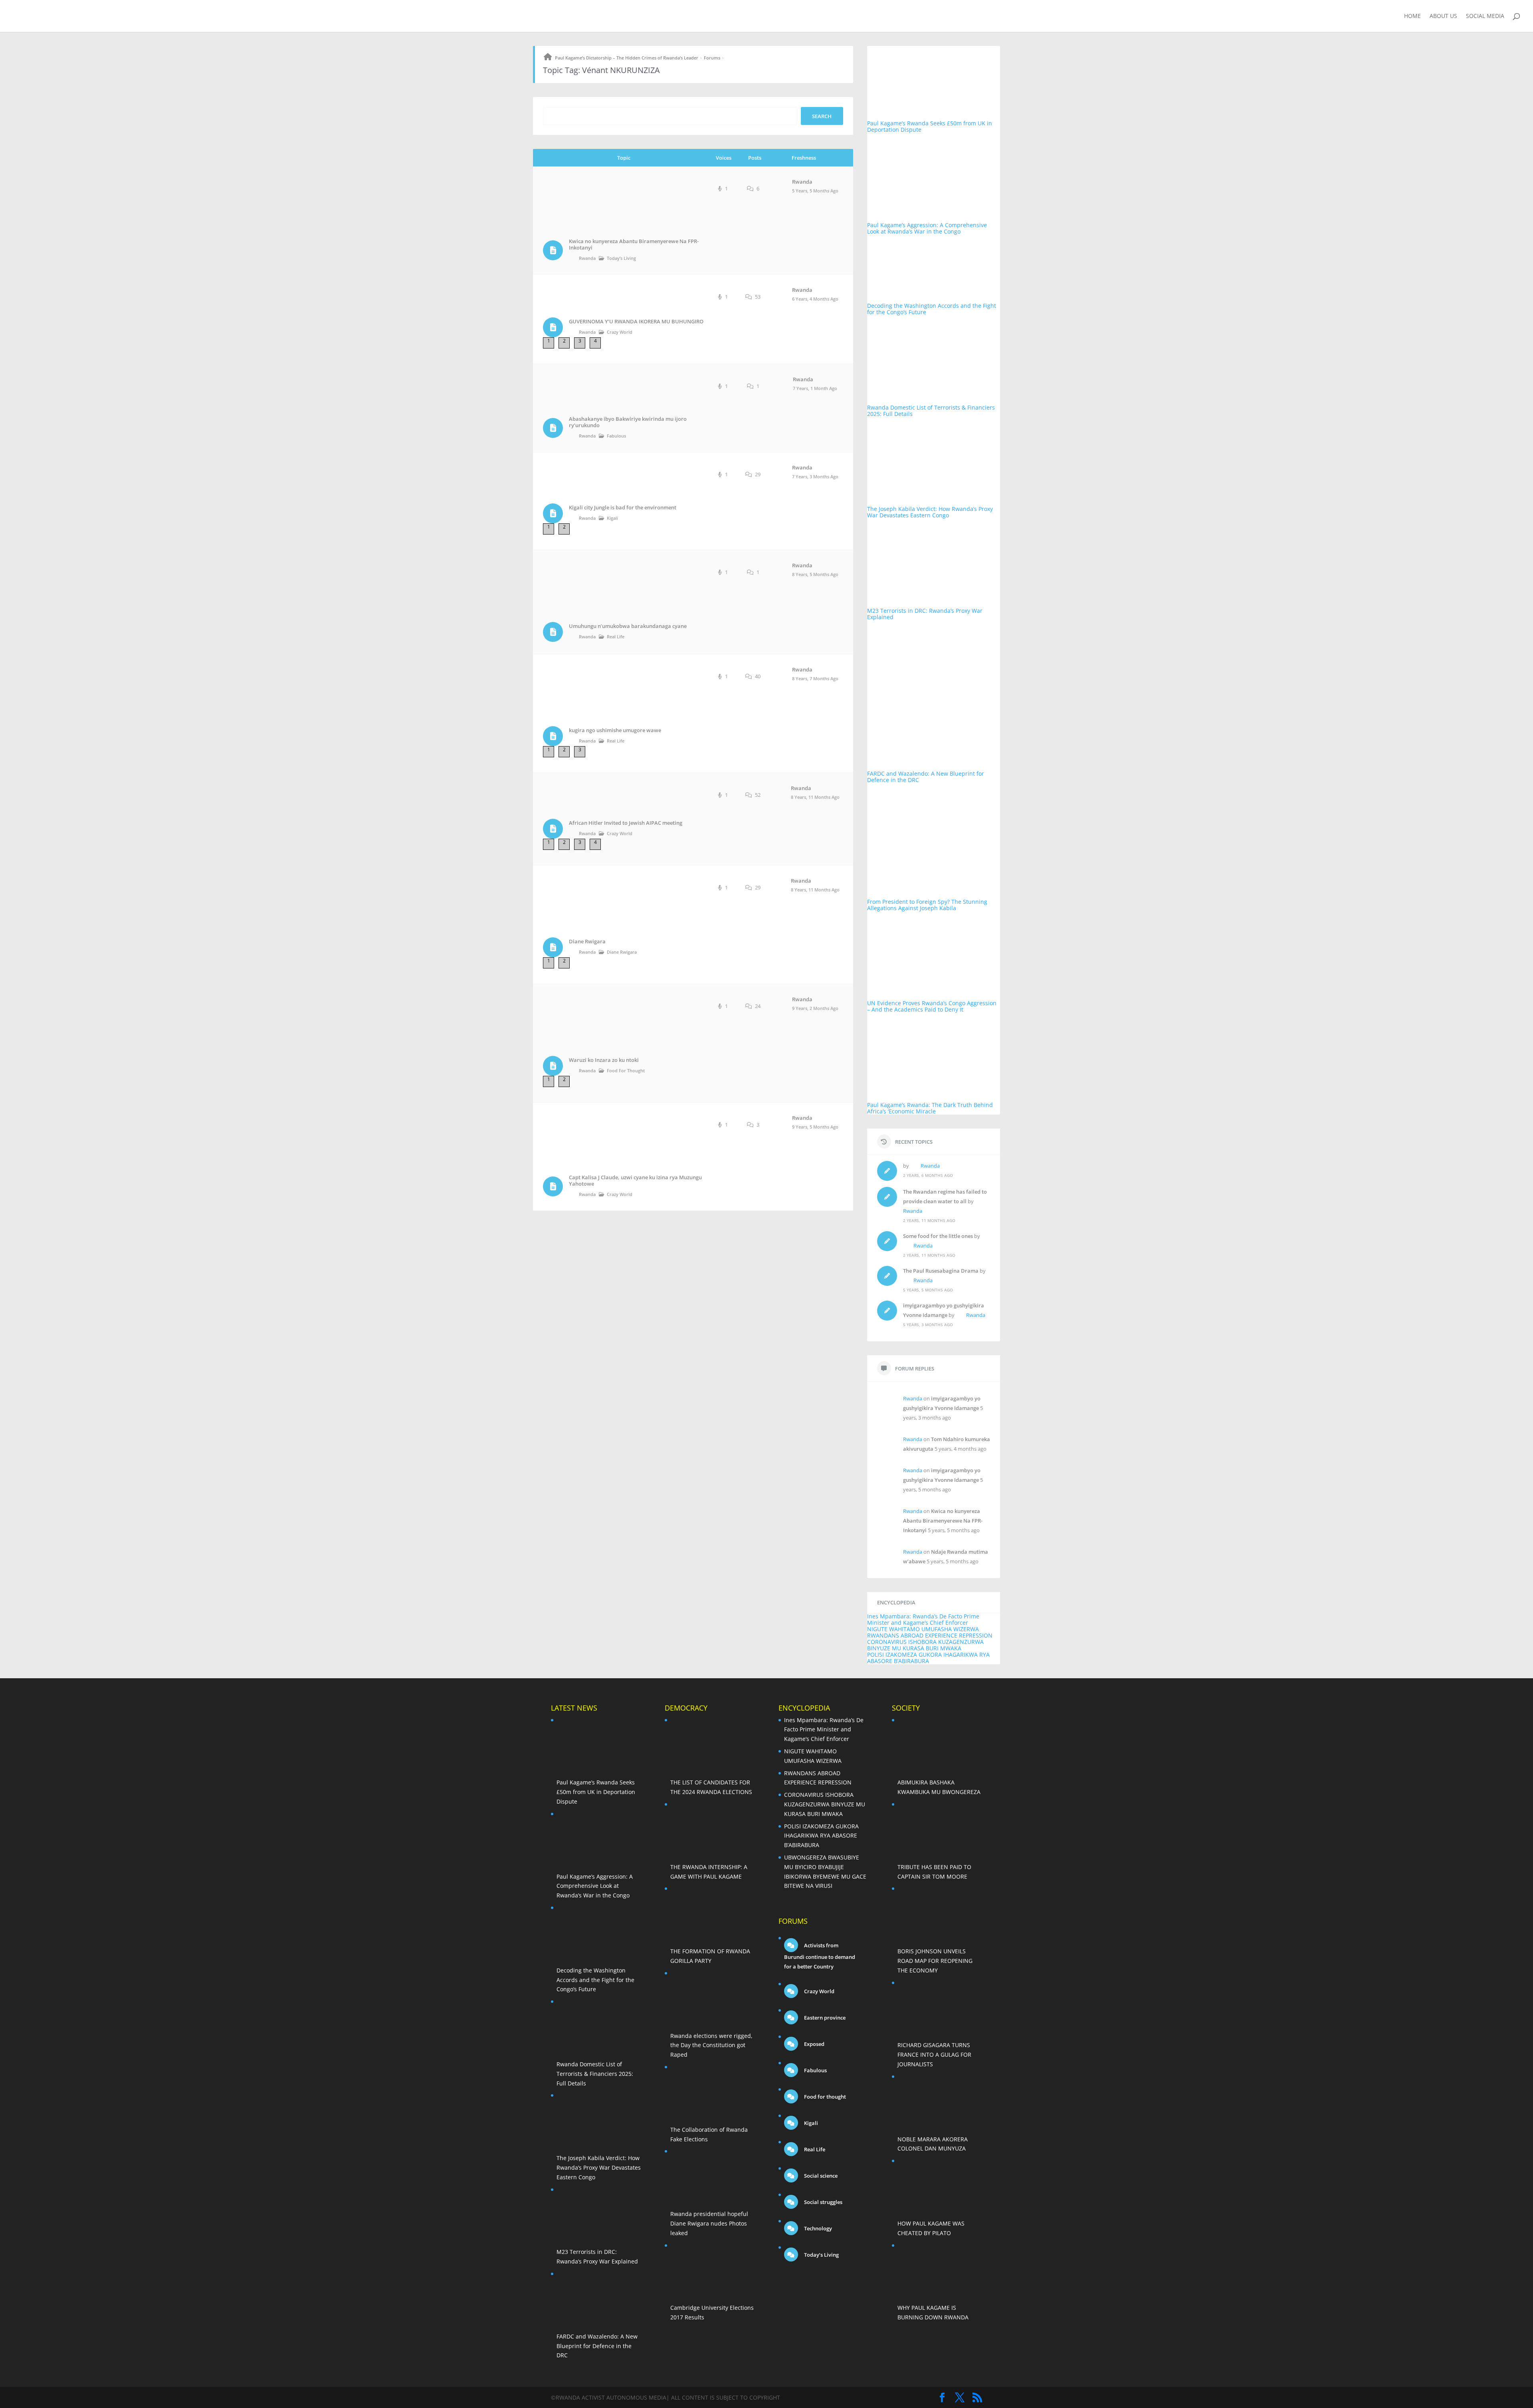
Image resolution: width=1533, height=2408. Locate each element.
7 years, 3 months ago (815, 476)
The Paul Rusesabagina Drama (941, 1271)
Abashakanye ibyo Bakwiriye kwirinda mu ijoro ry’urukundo (628, 422)
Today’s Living (621, 258)
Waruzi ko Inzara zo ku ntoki (604, 1060)
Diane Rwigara (587, 942)
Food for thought (626, 1070)
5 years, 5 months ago (815, 191)
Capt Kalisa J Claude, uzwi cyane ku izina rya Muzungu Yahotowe (635, 1181)
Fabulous (616, 436)
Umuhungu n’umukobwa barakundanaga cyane (628, 626)
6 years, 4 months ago (815, 299)
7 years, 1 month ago (815, 388)
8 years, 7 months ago (815, 678)
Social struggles (823, 2202)
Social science (820, 2176)
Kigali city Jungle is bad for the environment (623, 508)
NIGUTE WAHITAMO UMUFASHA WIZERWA (923, 1629)
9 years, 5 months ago (815, 1127)
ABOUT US (1443, 16)
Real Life (616, 637)
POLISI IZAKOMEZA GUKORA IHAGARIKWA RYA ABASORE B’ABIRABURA (928, 1658)
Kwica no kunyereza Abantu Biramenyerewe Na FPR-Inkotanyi (634, 245)
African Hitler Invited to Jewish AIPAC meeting (626, 823)
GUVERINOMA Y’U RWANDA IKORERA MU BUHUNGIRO (636, 322)
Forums (712, 58)
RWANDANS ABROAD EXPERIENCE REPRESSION (930, 1635)
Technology (817, 2228)
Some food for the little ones (938, 1236)
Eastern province (824, 2018)
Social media (1485, 16)
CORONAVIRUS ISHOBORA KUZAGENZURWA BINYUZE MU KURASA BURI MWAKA (925, 1645)
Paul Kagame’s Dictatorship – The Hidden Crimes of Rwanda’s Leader (627, 58)
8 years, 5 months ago (815, 574)
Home (1412, 16)
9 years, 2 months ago (815, 1008)
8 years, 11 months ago (815, 797)
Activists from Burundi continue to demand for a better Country (820, 1956)
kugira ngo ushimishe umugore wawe (615, 730)
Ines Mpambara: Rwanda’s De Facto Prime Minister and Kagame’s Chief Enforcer (923, 1619)
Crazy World (620, 332)
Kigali (612, 518)
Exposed (814, 2044)
